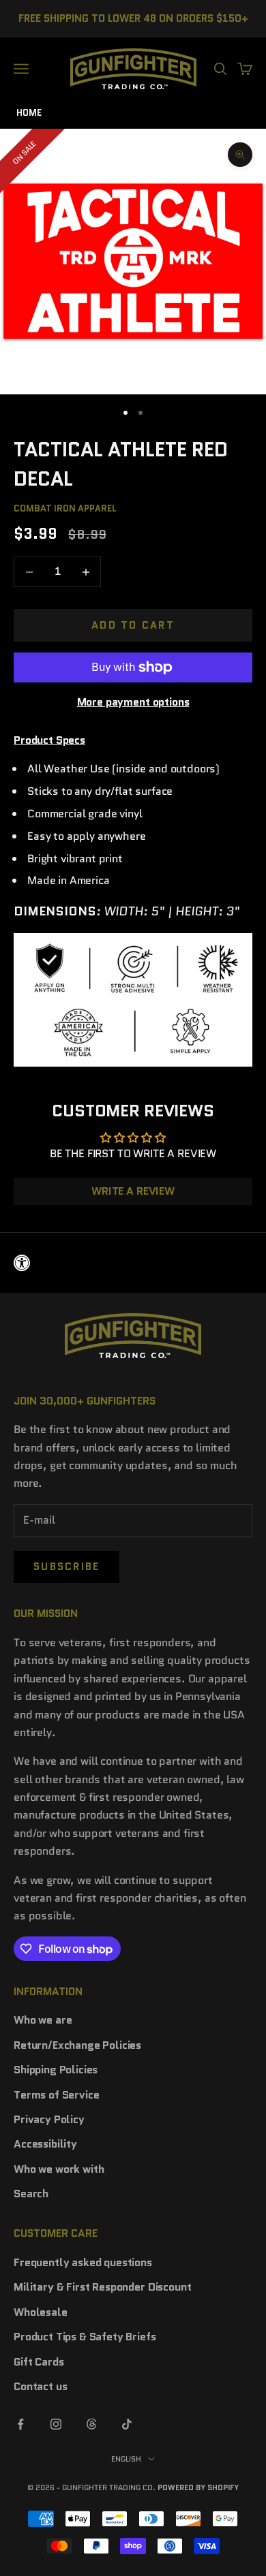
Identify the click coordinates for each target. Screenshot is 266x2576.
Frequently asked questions (83, 2262)
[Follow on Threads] (91, 2424)
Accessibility (45, 2144)
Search (31, 2194)
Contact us (40, 2386)
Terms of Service (56, 2095)
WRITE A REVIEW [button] (133, 1191)
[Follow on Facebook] (20, 2424)
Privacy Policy (49, 2119)
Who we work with (59, 2169)
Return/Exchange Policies (77, 2045)
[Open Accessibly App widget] (133, 1263)
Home (29, 113)
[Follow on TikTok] (127, 2424)
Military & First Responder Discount (102, 2287)
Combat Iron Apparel (65, 508)
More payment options (133, 702)
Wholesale (41, 2312)
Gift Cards (39, 2362)
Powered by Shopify (198, 2487)
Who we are (43, 2020)
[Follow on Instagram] (56, 2424)
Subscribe (66, 1567)
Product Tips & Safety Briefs (85, 2337)
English (126, 2459)
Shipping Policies (56, 2070)
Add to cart (133, 625)
